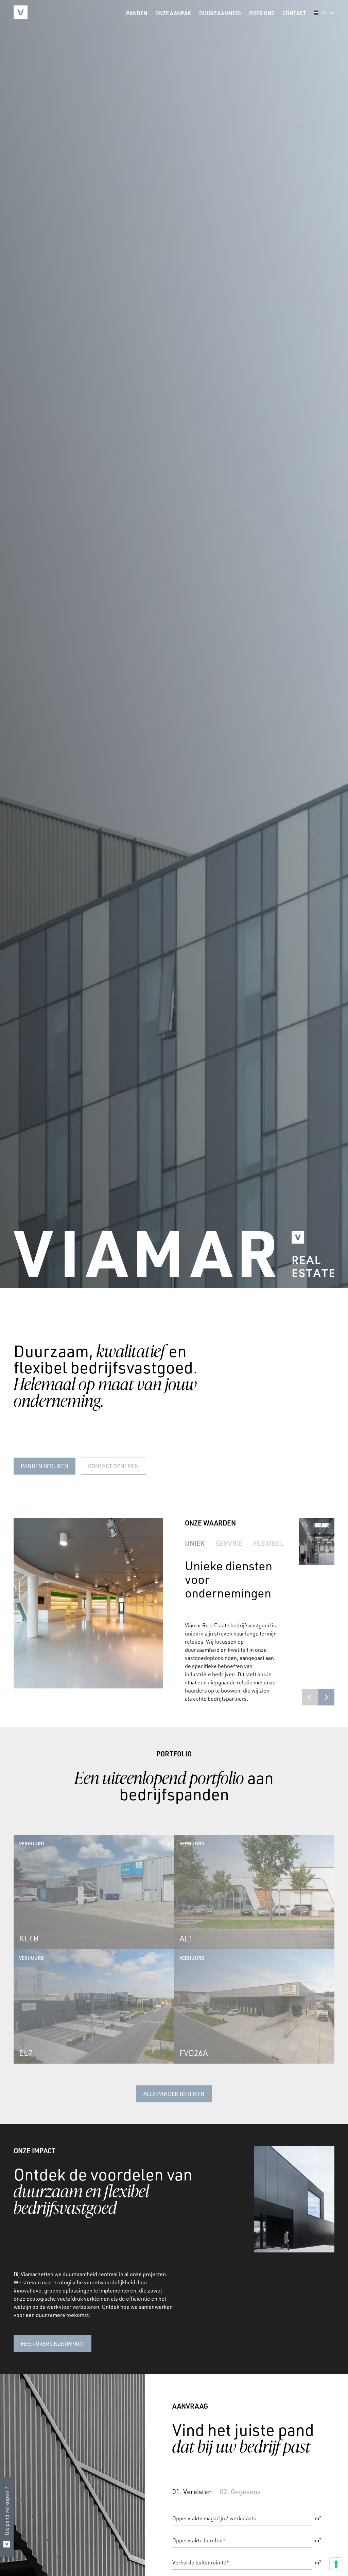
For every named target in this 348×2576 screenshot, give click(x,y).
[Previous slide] (310, 1697)
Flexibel (269, 1543)
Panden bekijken (45, 1466)
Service (229, 1543)
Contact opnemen (114, 1466)
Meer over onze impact (53, 2344)
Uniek (195, 1543)
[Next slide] (326, 1697)
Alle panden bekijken (174, 2094)
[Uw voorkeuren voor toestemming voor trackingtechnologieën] (336, 2564)
